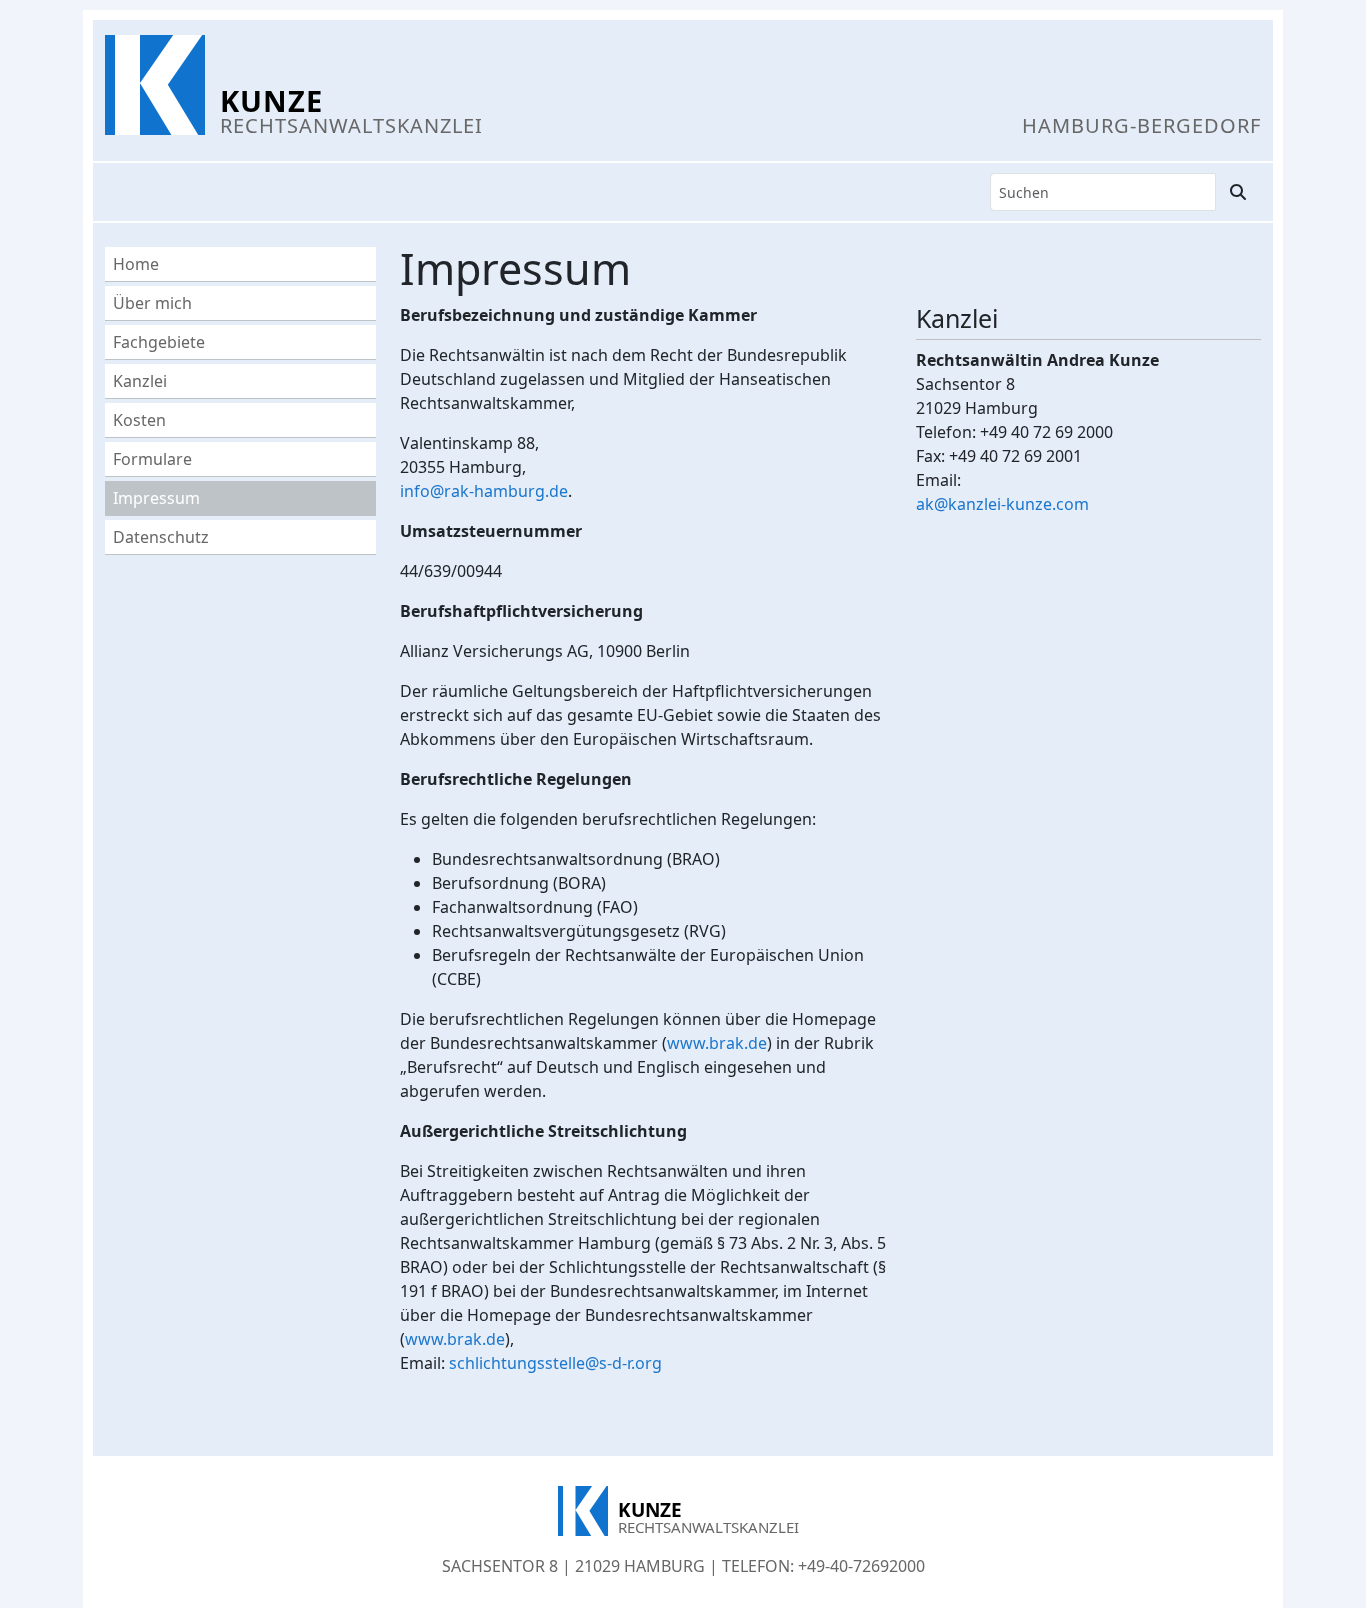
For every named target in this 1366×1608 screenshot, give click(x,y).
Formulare (152, 459)
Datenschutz (161, 537)
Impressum (156, 498)
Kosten (139, 420)
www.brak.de (717, 1043)
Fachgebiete (159, 342)
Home (136, 264)
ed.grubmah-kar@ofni (484, 491)
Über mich (152, 303)
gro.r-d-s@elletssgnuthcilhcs (555, 1363)
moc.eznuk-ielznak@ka (1002, 504)
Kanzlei (140, 381)
